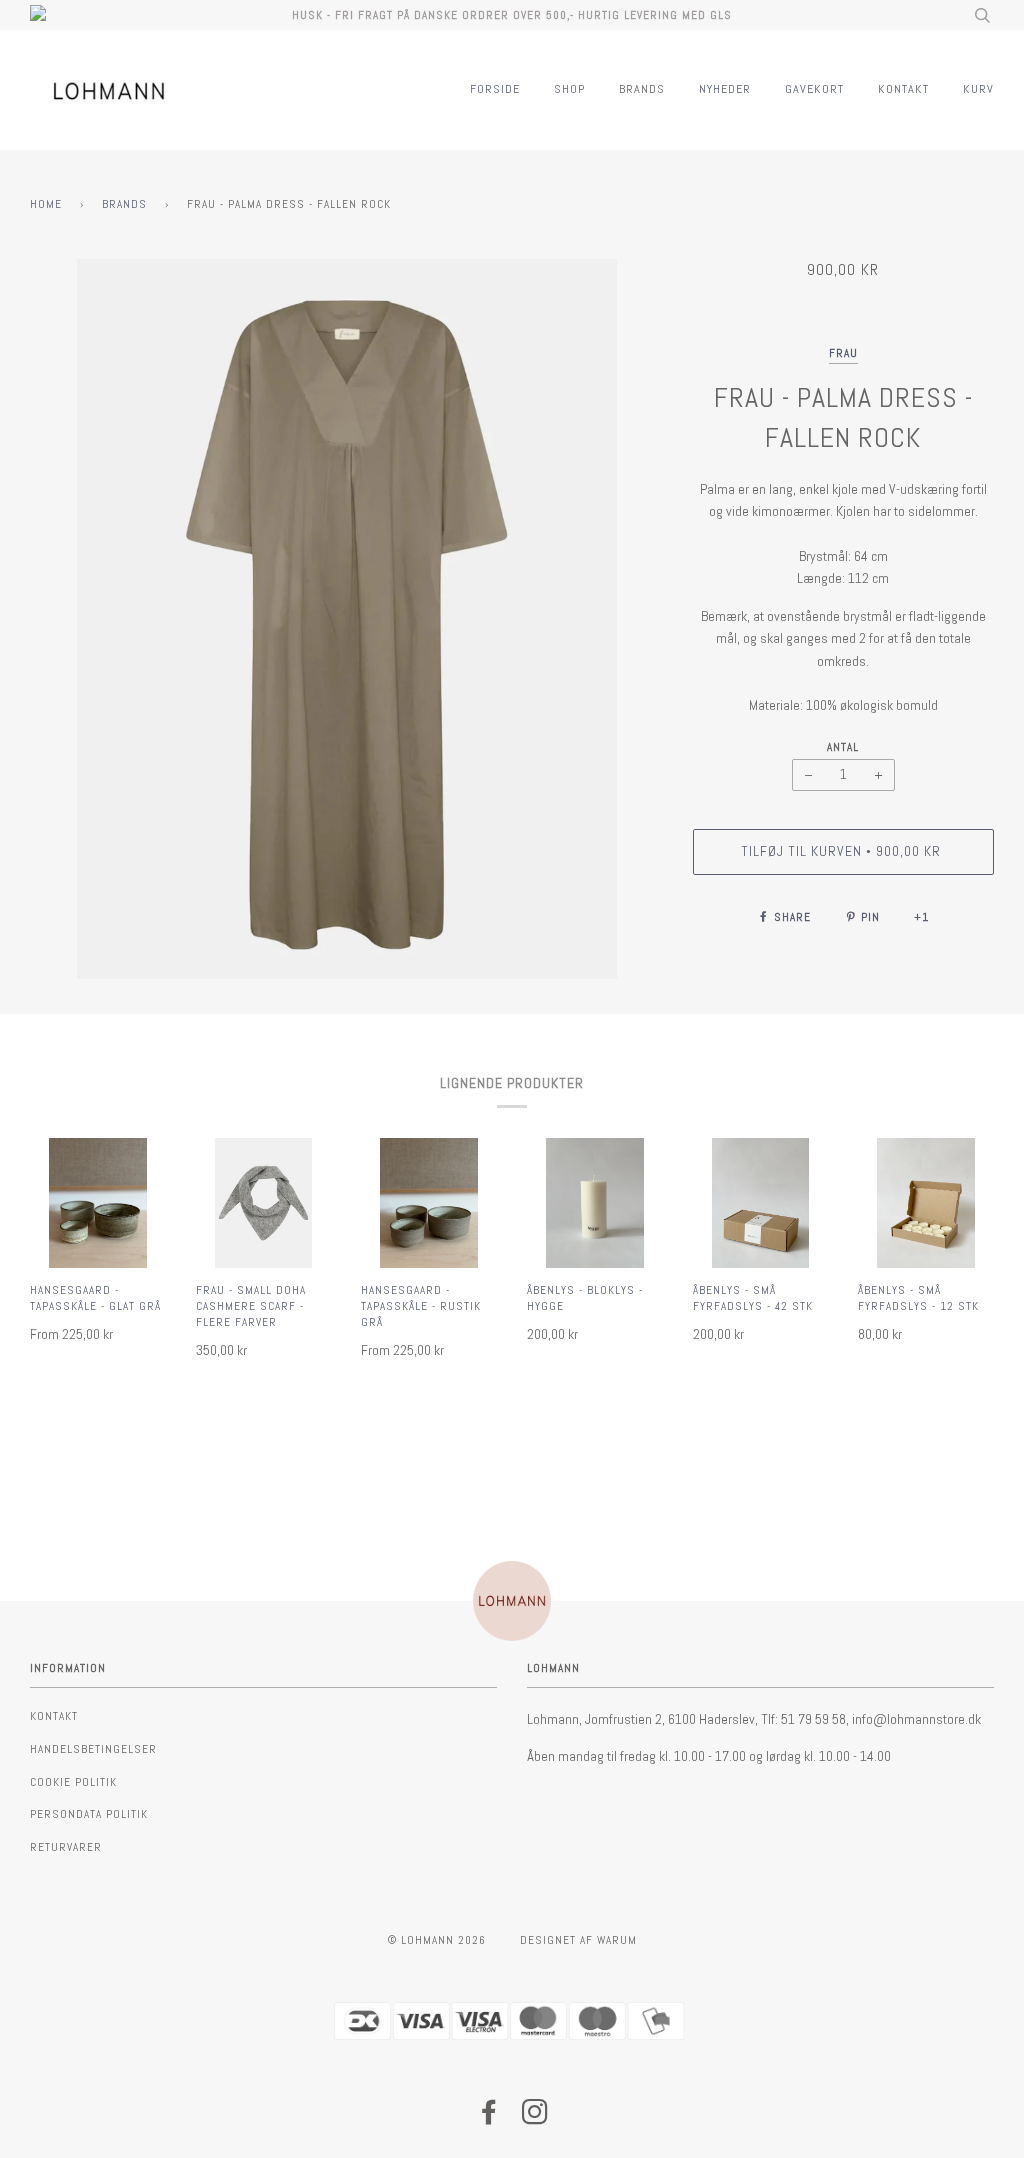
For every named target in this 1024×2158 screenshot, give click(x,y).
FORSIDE (495, 89)
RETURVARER (66, 1847)
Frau (843, 353)
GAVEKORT (814, 89)
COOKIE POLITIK (73, 1782)
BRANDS (642, 89)
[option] (346, 619)
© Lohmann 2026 (437, 1940)
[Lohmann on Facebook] (489, 2118)
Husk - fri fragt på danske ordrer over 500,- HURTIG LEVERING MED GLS (512, 15)
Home (46, 204)
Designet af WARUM (578, 1940)
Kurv (978, 89)
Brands (124, 204)
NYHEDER (725, 89)
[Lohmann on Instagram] (535, 2118)
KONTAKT (903, 89)
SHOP (569, 89)
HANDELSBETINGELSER (93, 1749)
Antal (843, 747)
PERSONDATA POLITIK (89, 1814)
